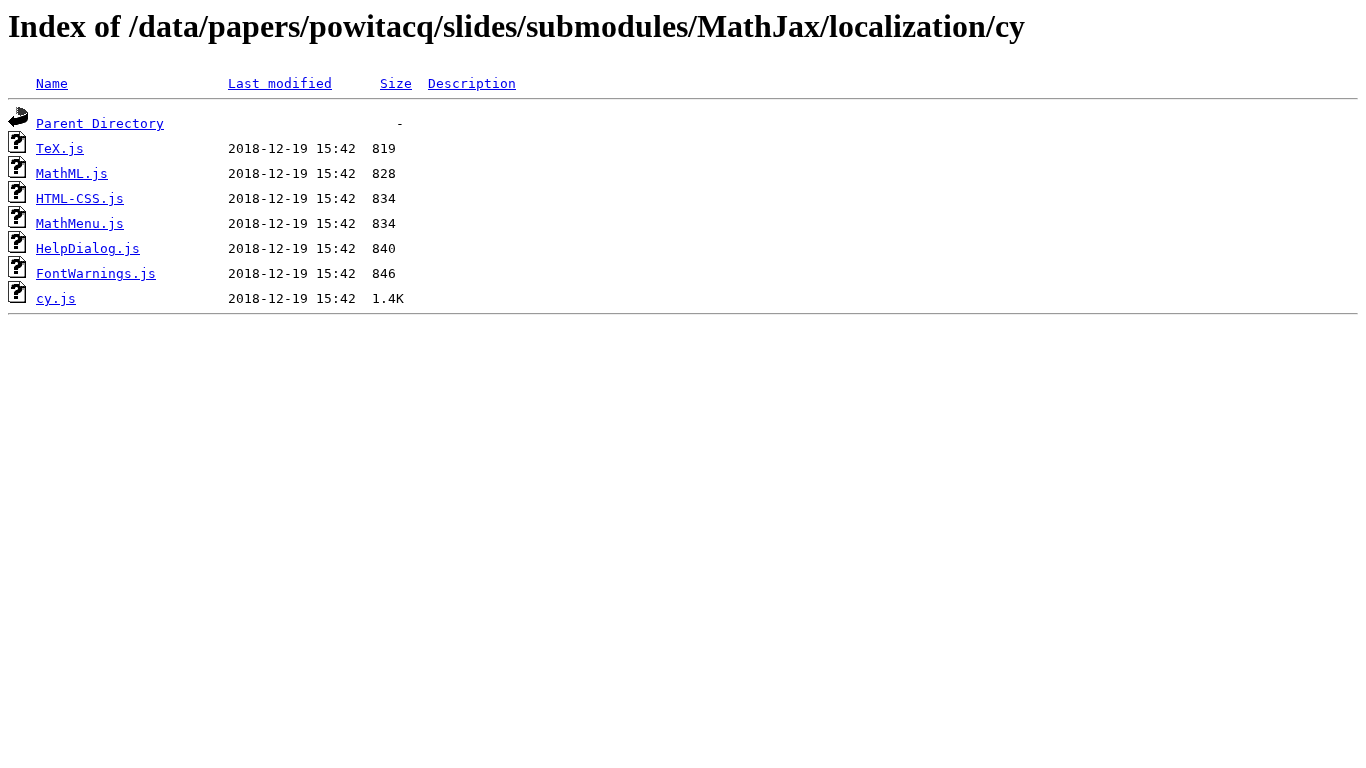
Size (396, 83)
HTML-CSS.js (80, 198)
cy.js (56, 298)
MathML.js (72, 173)
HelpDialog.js (88, 248)
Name (52, 83)
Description (472, 83)
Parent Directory (100, 123)
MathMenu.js (80, 223)
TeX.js (60, 148)
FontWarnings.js (96, 273)
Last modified (280, 83)
